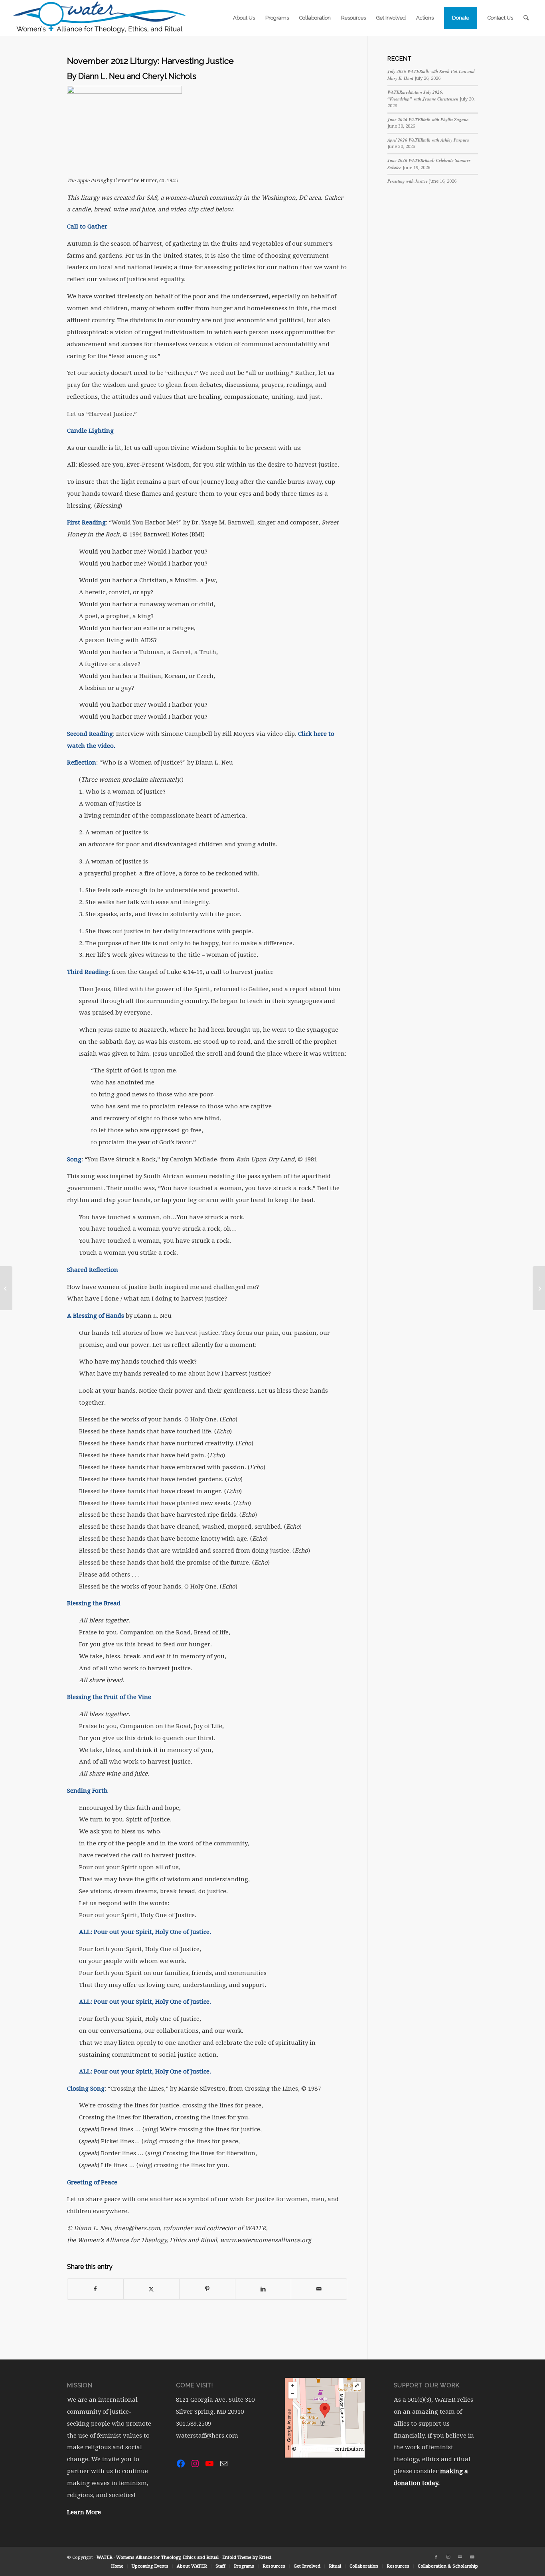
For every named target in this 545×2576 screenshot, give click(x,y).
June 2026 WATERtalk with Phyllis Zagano (428, 120)
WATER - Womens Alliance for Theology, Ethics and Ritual (158, 2557)
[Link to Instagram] (448, 2557)
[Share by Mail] (319, 2289)
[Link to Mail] (460, 2557)
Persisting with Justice (408, 181)
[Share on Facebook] (95, 2289)
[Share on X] (151, 2289)
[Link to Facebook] (436, 2557)
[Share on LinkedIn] (263, 2289)
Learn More (84, 2512)
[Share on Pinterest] (207, 2289)
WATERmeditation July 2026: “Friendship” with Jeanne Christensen (423, 96)
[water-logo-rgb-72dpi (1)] (100, 18)
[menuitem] (244, 18)
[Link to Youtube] (472, 2557)
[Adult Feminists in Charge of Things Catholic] (539, 1288)
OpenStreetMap (315, 2449)
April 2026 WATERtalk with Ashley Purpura (428, 140)
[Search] (526, 18)
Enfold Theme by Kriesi (247, 2557)
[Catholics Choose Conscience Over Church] (6, 1288)
